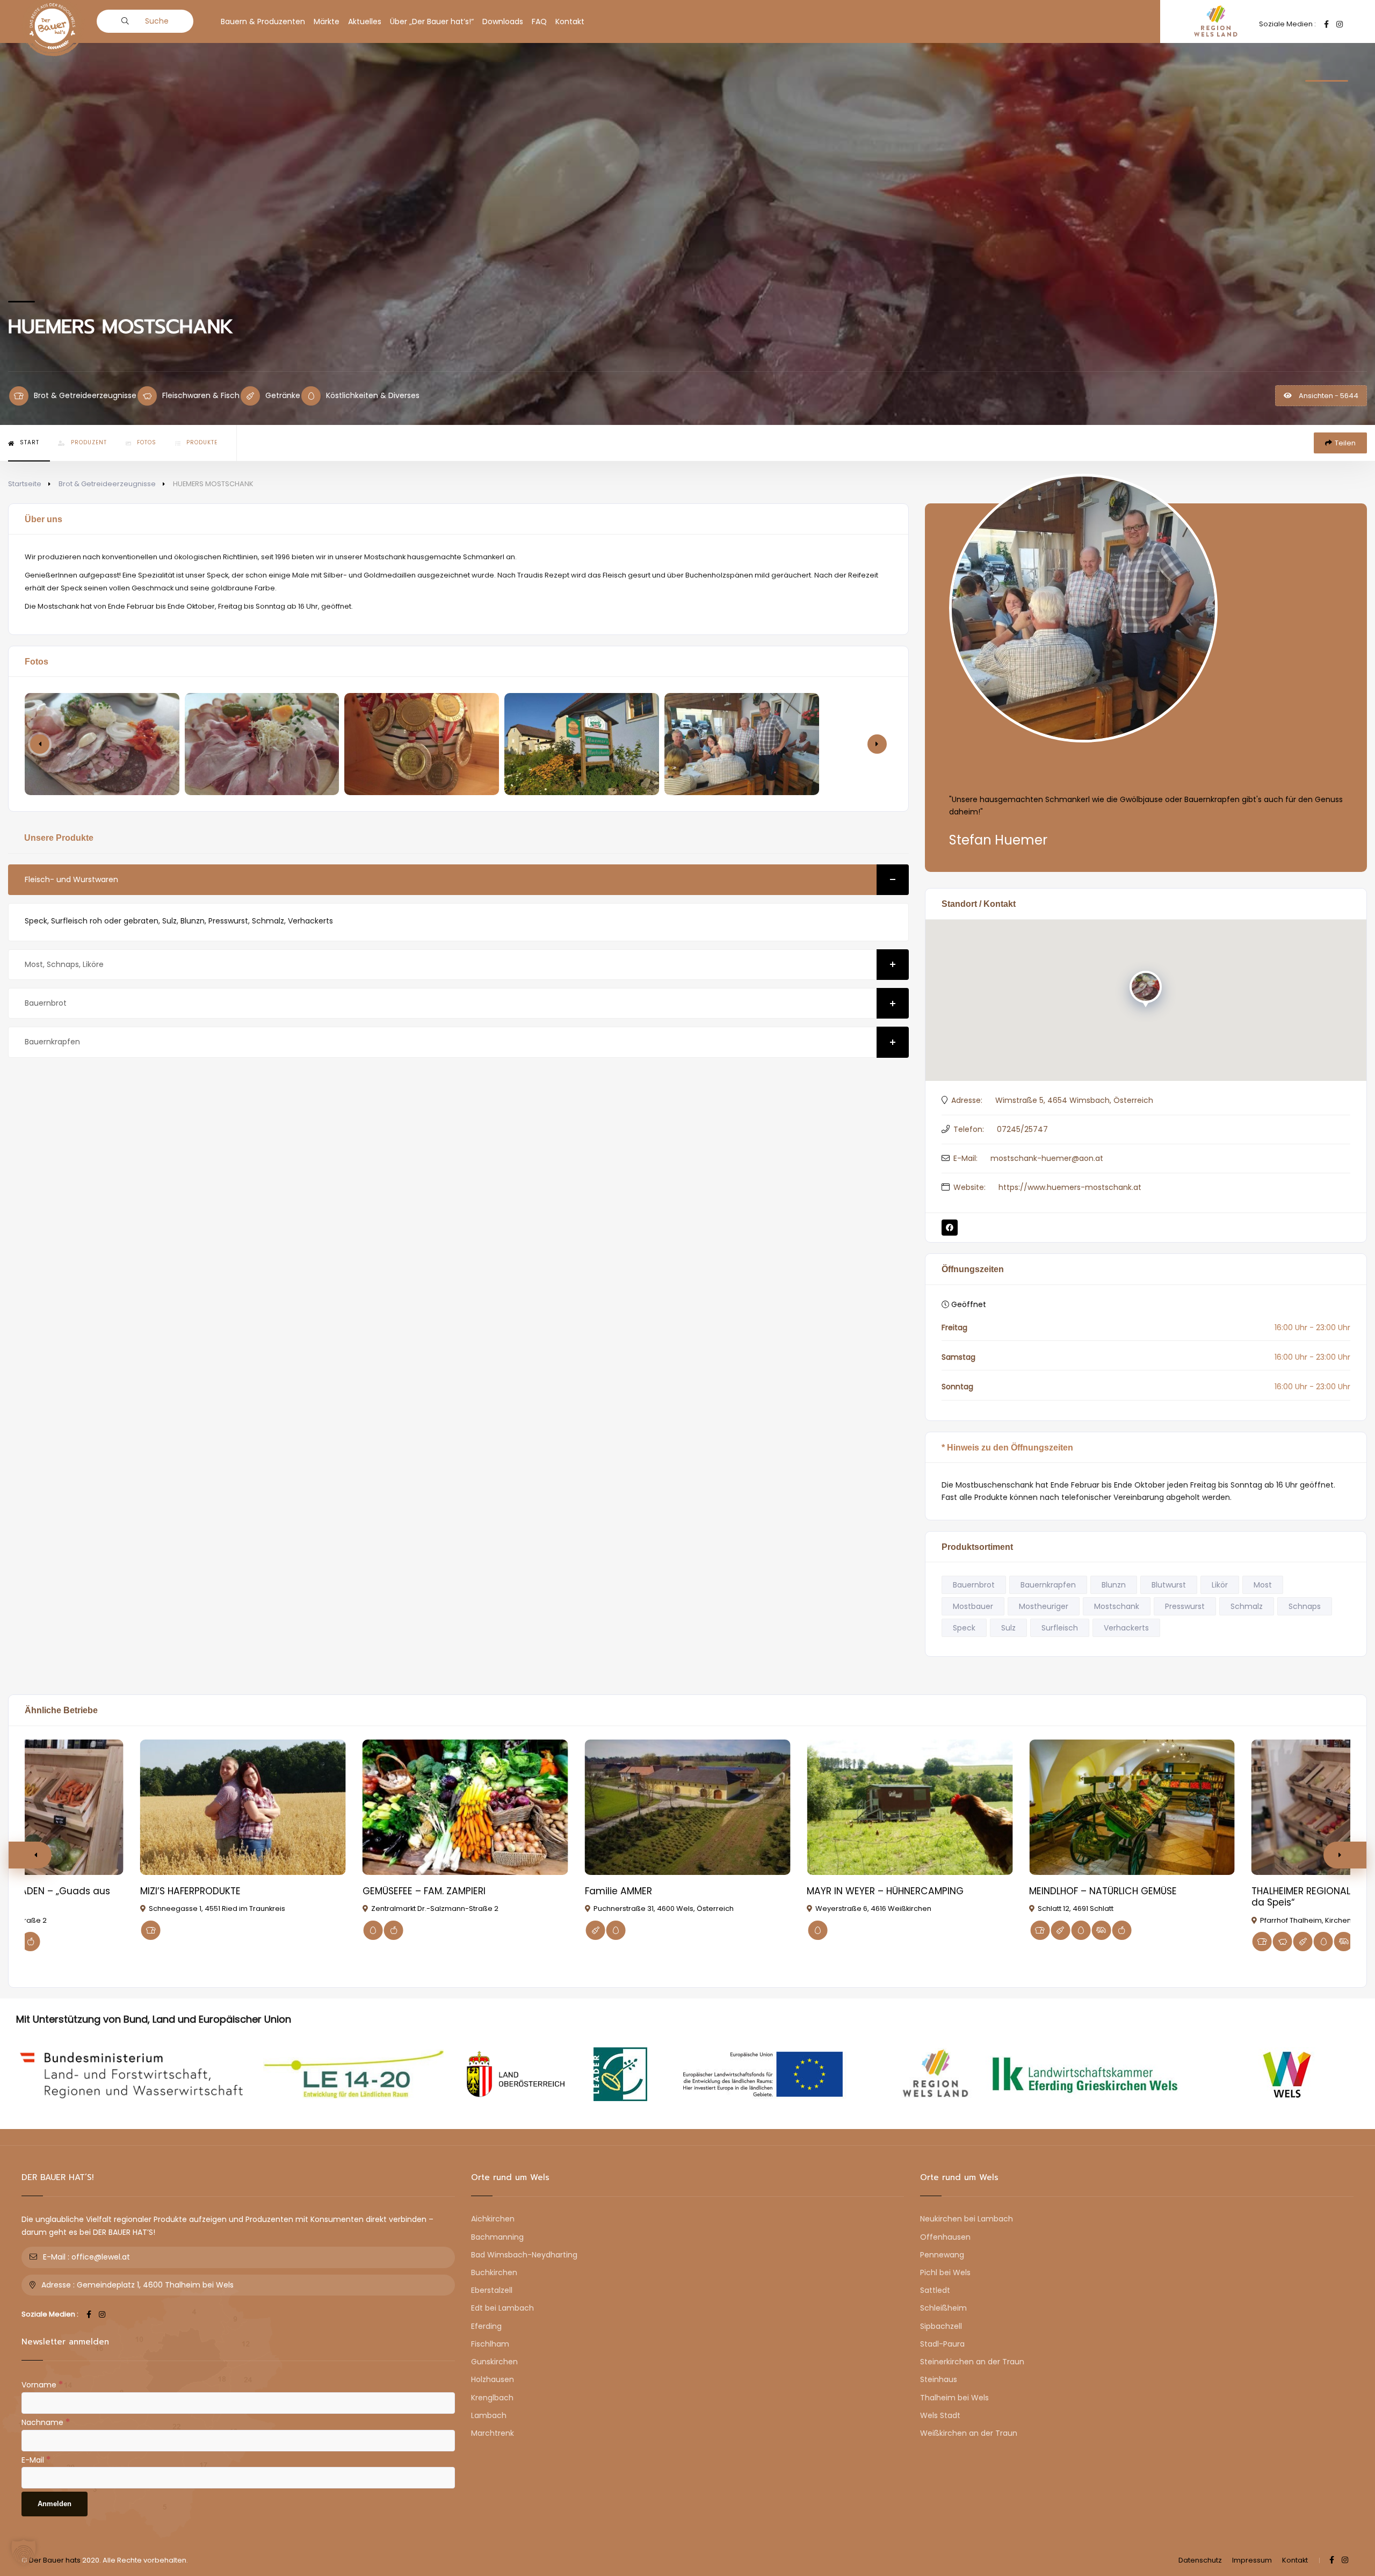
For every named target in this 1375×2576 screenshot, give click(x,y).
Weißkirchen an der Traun (969, 2433)
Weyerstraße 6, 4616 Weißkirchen (873, 1908)
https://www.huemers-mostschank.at (1070, 1187)
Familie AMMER (618, 1891)
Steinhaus (939, 2379)
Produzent (89, 442)
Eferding (486, 2326)
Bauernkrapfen (52, 1042)
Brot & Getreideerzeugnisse (107, 484)
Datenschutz (1200, 2560)
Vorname (42, 2384)
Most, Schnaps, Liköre (64, 964)
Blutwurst (1169, 1585)
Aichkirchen (493, 2219)
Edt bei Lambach (502, 2308)
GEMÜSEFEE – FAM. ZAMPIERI (424, 1891)
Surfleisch (1060, 1628)
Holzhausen (493, 2379)
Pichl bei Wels (945, 2272)
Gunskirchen (494, 2362)
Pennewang (942, 2255)
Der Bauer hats (55, 2560)
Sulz (1008, 1628)
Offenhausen (945, 2237)
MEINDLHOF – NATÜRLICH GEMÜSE (1103, 1891)
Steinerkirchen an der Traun (972, 2362)
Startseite (25, 484)
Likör (1220, 1585)
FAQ (539, 21)
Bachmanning (497, 2237)
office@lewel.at (101, 2257)
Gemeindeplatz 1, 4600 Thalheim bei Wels (155, 2285)
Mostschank (1117, 1606)
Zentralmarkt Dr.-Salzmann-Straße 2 (435, 1908)
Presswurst (1185, 1606)
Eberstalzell (492, 2290)
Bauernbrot (46, 1003)
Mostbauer (973, 1606)
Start (30, 442)
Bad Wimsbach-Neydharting (524, 2255)
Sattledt (935, 2290)
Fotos (147, 442)
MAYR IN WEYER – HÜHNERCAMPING (885, 1891)
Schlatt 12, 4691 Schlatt (1076, 1908)
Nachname (46, 2422)
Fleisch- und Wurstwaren (71, 879)
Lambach (489, 2415)
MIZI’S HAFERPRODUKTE (190, 1891)
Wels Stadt (940, 2415)
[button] (877, 744)
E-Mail (36, 2459)
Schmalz (1247, 1606)
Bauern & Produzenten (263, 21)
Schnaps (1305, 1606)
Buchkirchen (494, 2272)
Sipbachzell (941, 2326)
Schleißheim (943, 2308)
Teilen (1345, 443)
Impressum (1252, 2560)
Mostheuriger (1044, 1606)
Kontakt (570, 21)
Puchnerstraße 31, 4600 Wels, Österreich (664, 1908)
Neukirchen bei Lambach (967, 2219)
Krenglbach (492, 2398)
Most (1263, 1585)
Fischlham (490, 2344)
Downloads (503, 21)
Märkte (327, 21)
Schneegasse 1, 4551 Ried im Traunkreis (217, 1908)
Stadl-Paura (942, 2344)
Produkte (202, 442)
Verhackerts (1126, 1628)
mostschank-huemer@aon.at (1047, 1158)
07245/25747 (1022, 1129)
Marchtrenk (493, 2433)
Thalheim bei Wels (954, 2398)
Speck (964, 1628)
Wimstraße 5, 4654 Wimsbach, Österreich (1074, 1100)
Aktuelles (365, 21)
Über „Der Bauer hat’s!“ (432, 21)
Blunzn (1114, 1585)
